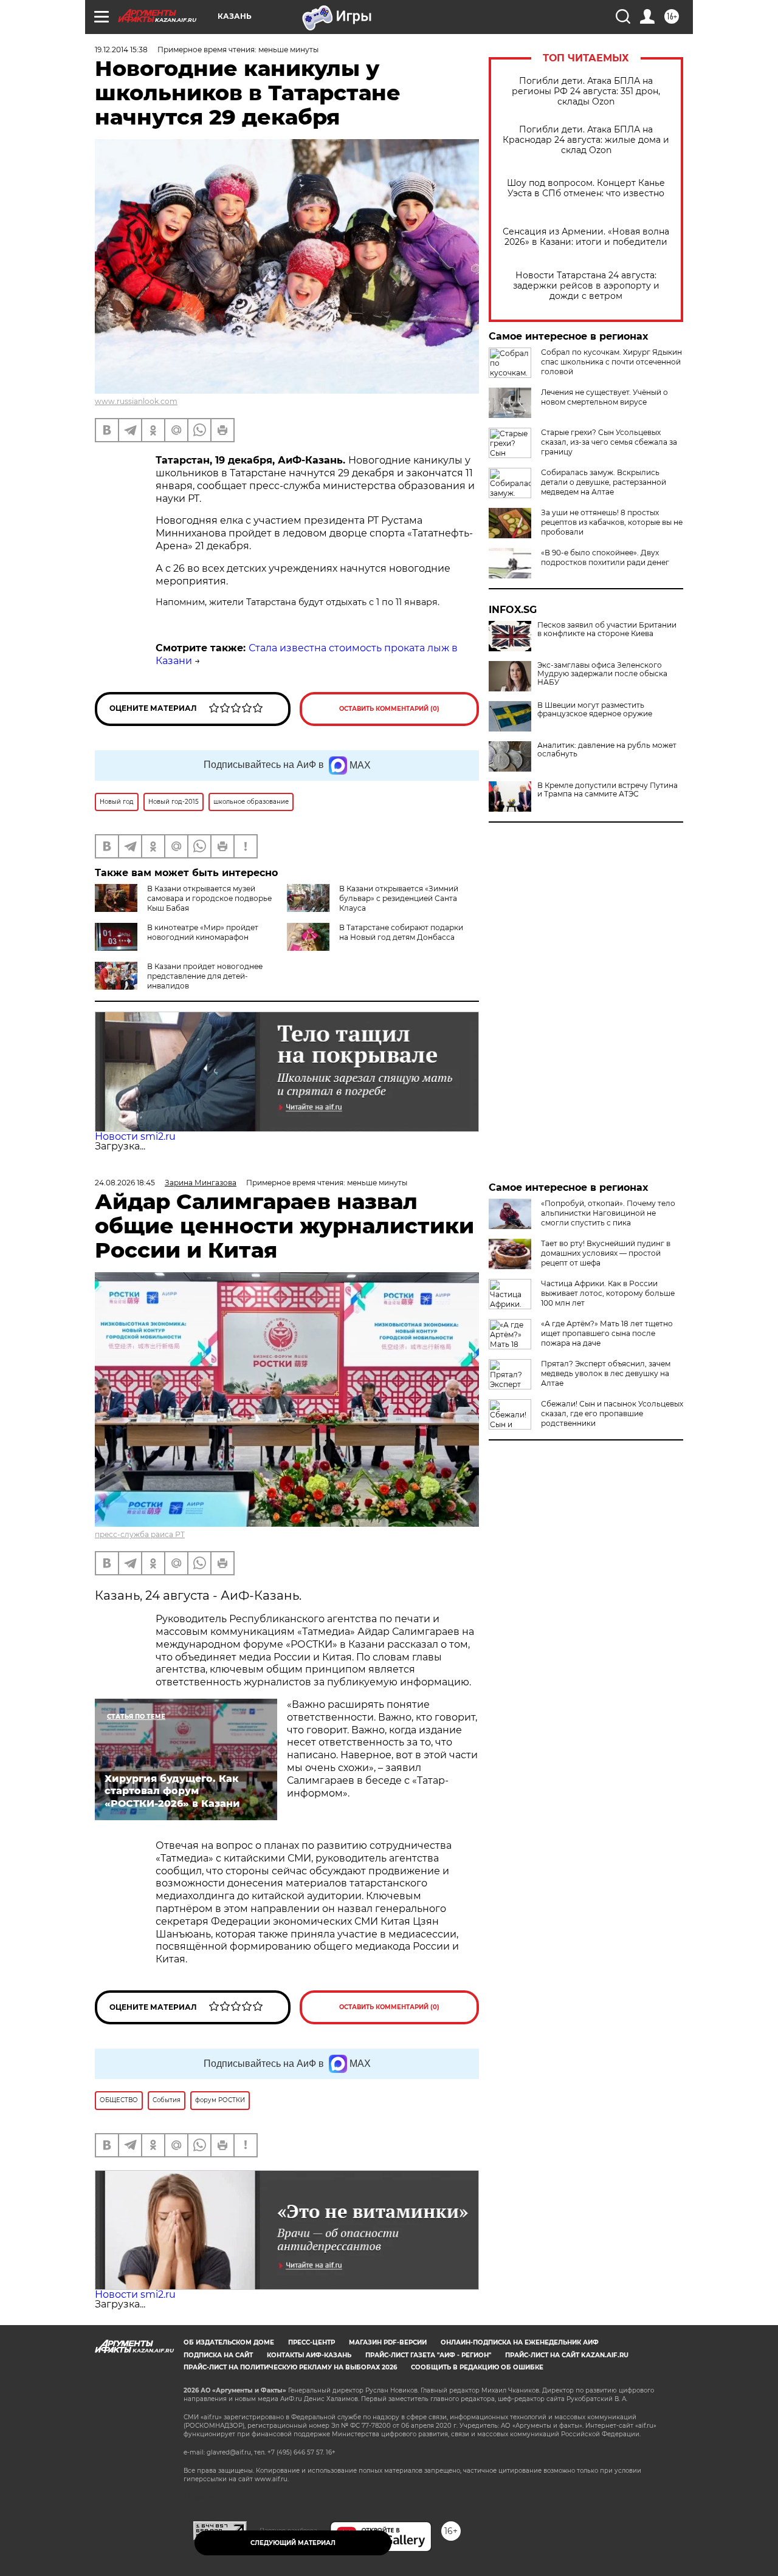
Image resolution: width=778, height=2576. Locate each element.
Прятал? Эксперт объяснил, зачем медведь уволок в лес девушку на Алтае (606, 1373)
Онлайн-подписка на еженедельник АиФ (520, 2342)
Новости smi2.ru (135, 1136)
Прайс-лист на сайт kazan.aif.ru (567, 2355)
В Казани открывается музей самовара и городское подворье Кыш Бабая (209, 898)
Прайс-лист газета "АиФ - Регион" (428, 2355)
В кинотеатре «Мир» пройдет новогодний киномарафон (203, 932)
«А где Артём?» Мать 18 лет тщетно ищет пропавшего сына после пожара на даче (607, 1333)
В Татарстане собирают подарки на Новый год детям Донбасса (401, 932)
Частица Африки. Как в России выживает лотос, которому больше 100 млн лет (608, 1293)
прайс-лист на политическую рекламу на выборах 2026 (290, 2367)
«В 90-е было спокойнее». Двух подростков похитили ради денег (605, 557)
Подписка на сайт (218, 2355)
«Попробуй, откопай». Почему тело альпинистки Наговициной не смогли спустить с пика (608, 1213)
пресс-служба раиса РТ (140, 1534)
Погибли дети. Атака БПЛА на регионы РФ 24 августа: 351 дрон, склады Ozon (586, 91)
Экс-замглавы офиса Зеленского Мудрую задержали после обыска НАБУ (602, 674)
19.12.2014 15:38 (121, 50)
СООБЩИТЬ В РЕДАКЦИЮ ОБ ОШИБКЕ (477, 2367)
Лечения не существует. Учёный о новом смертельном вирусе (604, 397)
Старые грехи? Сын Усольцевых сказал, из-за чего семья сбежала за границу (609, 442)
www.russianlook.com (136, 401)
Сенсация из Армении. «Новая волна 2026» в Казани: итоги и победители (586, 237)
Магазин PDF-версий (388, 2342)
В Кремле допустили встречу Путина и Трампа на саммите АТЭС (608, 790)
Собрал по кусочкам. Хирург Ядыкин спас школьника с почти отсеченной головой (611, 362)
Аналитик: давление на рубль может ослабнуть (607, 750)
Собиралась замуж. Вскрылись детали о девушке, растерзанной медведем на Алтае (604, 482)
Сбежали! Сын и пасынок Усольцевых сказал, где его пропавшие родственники (612, 1413)
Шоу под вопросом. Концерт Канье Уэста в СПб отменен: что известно (586, 188)
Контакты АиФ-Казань (309, 2355)
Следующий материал (293, 2543)
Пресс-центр (312, 2342)
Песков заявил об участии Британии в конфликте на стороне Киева (607, 629)
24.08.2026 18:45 (125, 1183)
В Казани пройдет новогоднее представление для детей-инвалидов (205, 976)
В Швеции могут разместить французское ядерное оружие (595, 710)
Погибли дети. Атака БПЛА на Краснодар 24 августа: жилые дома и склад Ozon (586, 140)
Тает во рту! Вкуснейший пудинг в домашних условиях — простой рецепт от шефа (606, 1253)
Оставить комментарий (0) (389, 709)
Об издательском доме (229, 2342)
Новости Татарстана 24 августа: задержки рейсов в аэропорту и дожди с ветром (586, 286)
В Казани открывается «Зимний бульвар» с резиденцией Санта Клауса (399, 898)
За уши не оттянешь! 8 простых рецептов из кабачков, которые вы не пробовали (612, 522)
